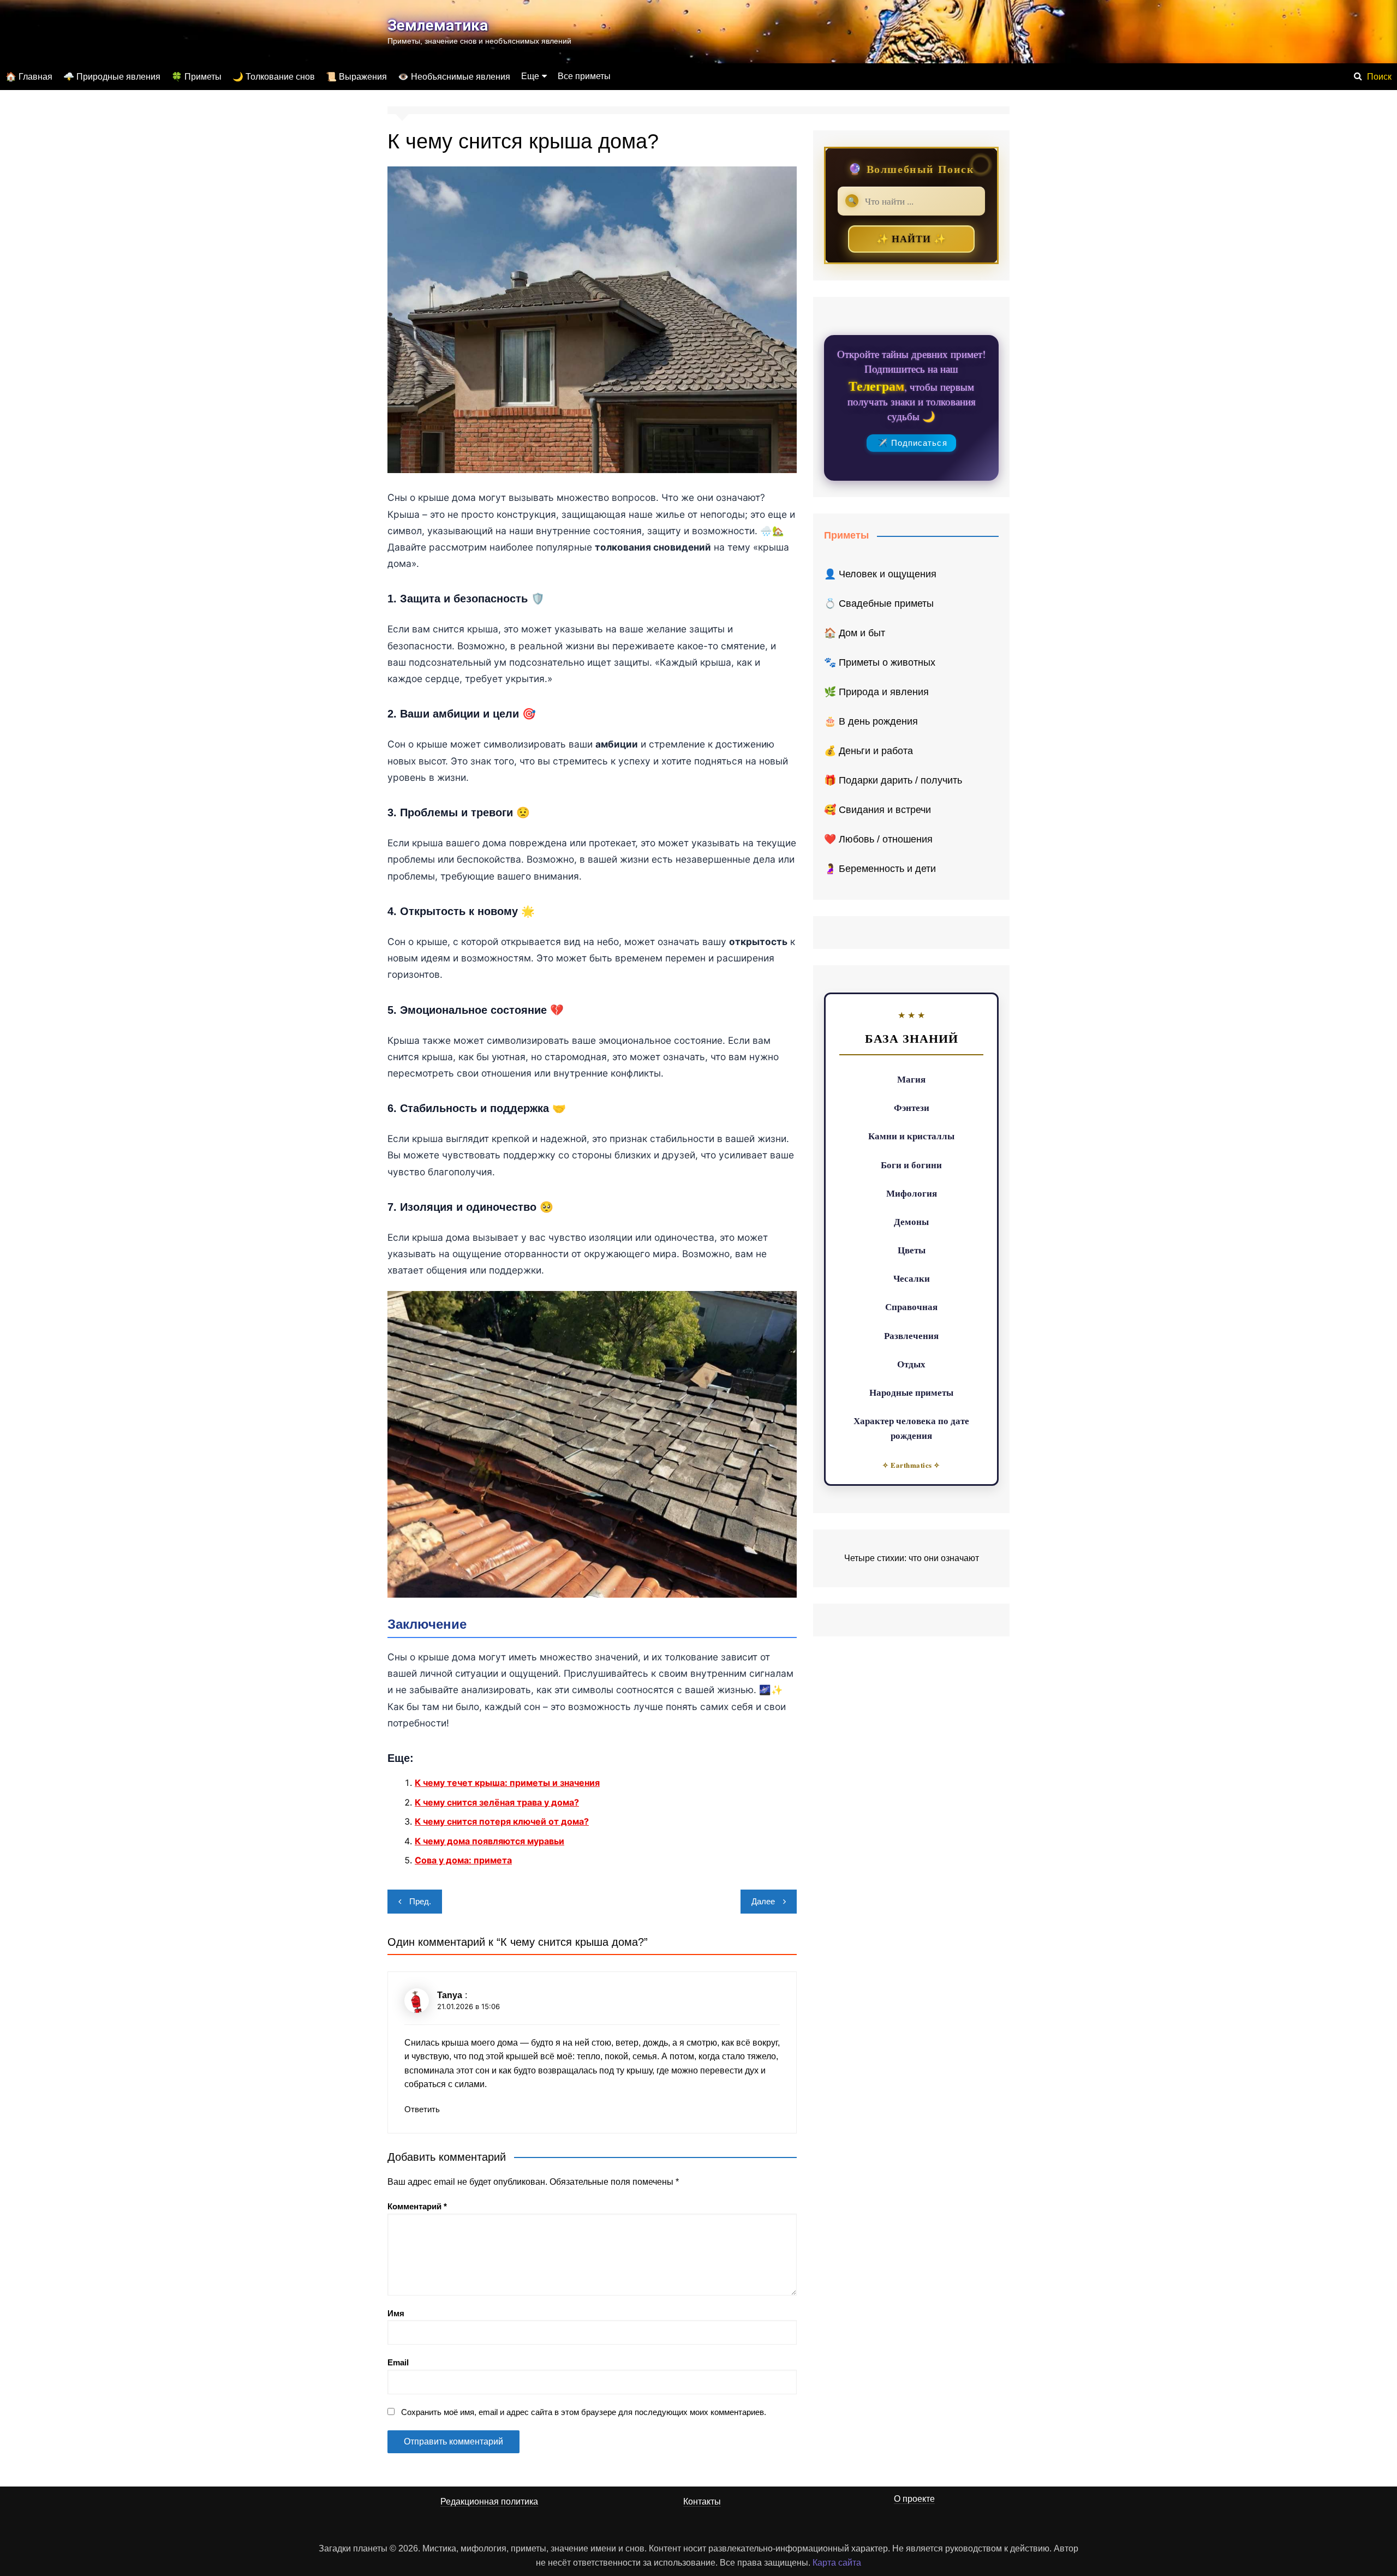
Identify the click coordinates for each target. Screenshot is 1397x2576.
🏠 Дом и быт (855, 633)
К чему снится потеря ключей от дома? (502, 1821)
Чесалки (912, 1278)
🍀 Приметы (196, 77)
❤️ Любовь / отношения (878, 839)
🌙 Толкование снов (274, 77)
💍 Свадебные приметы (879, 603)
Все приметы (584, 76)
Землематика (438, 25)
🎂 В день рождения (871, 721)
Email (398, 2362)
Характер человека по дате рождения (911, 1428)
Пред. (420, 1901)
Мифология (912, 1193)
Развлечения (911, 1335)
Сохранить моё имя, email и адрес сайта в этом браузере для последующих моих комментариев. (584, 2412)
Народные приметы (911, 1392)
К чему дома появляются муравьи (489, 1841)
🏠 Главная (29, 77)
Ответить (422, 2109)
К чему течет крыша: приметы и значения (507, 1783)
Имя (396, 2313)
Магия (911, 1079)
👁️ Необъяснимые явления (454, 77)
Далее (763, 1901)
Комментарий (417, 2206)
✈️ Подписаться (912, 443)
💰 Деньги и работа (868, 751)
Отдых (911, 1364)
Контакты (702, 2502)
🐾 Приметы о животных (880, 662)
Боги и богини (911, 1165)
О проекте (914, 2499)
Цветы (912, 1250)
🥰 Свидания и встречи (877, 810)
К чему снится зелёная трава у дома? (497, 1802)
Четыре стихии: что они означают (912, 1558)
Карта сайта (837, 2563)
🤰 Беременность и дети (880, 869)
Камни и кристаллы (911, 1136)
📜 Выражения (356, 77)
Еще (530, 76)
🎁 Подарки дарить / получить (893, 780)
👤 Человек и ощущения (880, 574)
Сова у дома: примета (463, 1860)
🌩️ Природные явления (112, 77)
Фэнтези (912, 1107)
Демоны (911, 1221)
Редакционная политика (489, 2502)
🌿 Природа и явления (876, 692)
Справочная (911, 1307)
